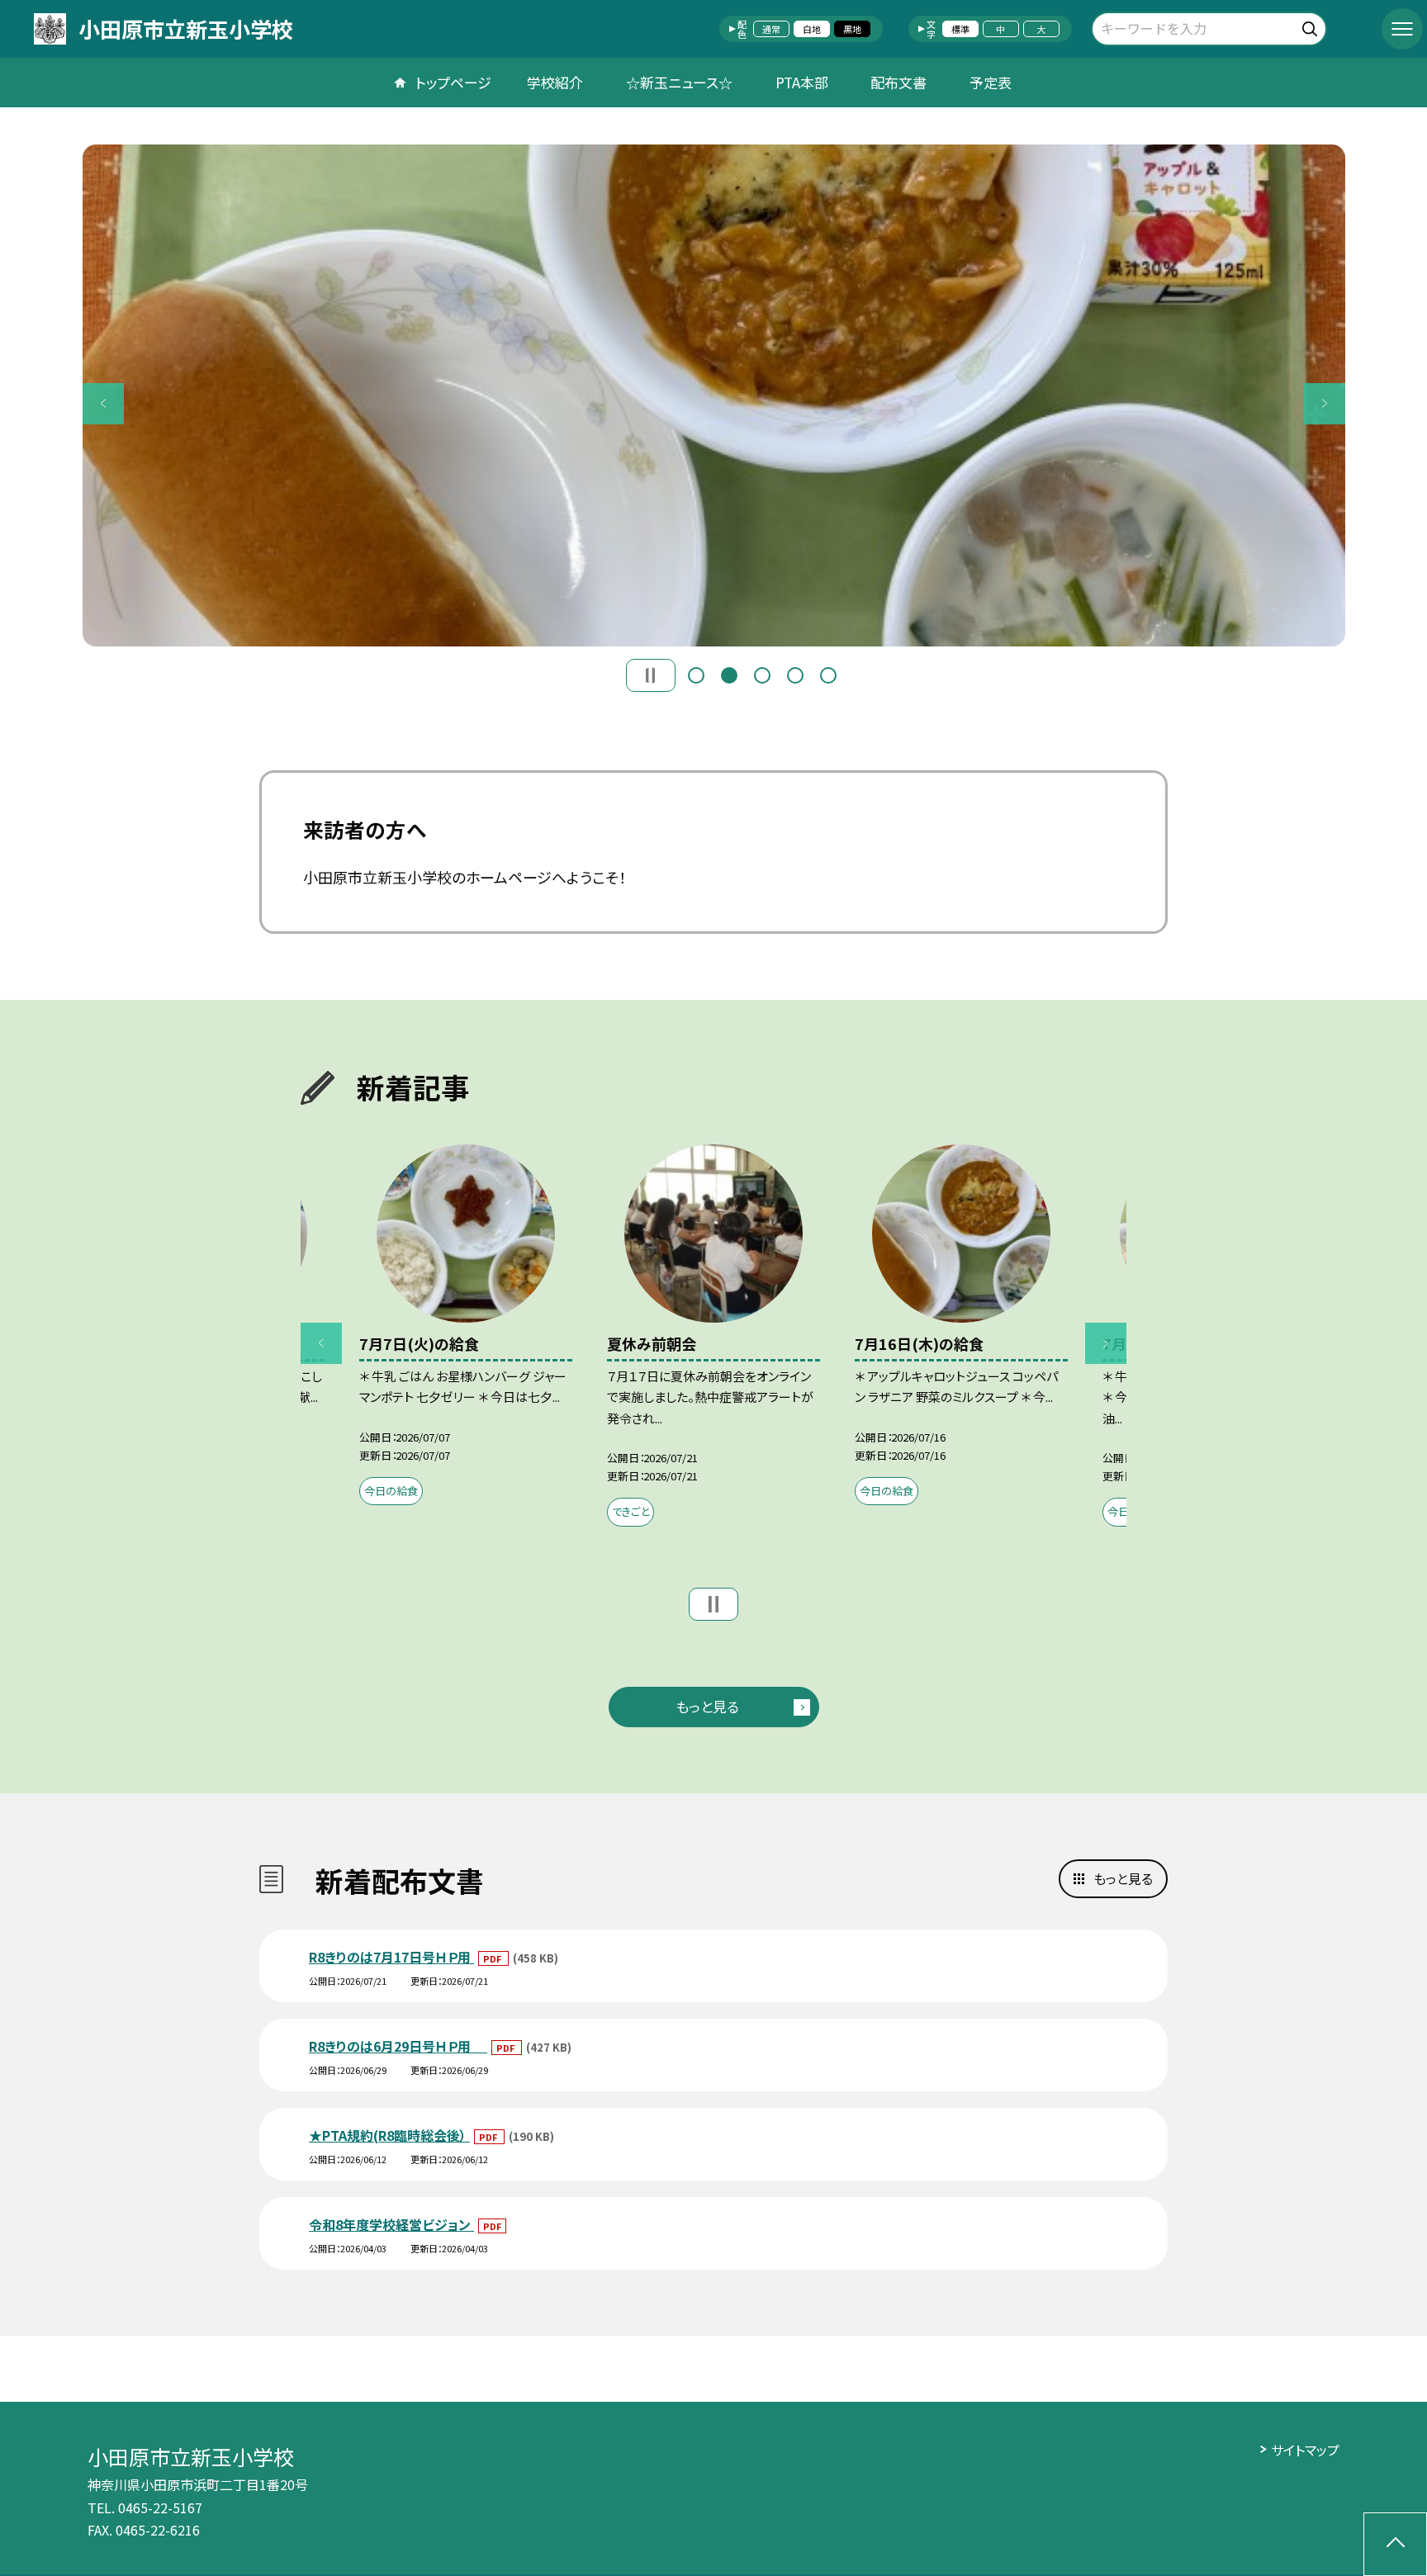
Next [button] (1325, 404)
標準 (960, 29)
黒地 (852, 29)
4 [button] (795, 675)
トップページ (453, 82)
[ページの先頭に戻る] (1395, 2544)
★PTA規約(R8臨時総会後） (389, 2135)
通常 (771, 29)
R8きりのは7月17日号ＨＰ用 (391, 1957)
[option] (714, 395)
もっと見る (707, 1706)
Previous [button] (103, 404)
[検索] (1312, 26)
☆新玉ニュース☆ (679, 82)
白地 (812, 29)
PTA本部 (802, 82)
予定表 (991, 82)
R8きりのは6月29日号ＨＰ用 (398, 2046)
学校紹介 (555, 82)
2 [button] (729, 675)
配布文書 (898, 82)
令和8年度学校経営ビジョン (391, 2224)
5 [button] (828, 675)
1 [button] (696, 675)
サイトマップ (1305, 2450)
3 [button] (762, 675)
